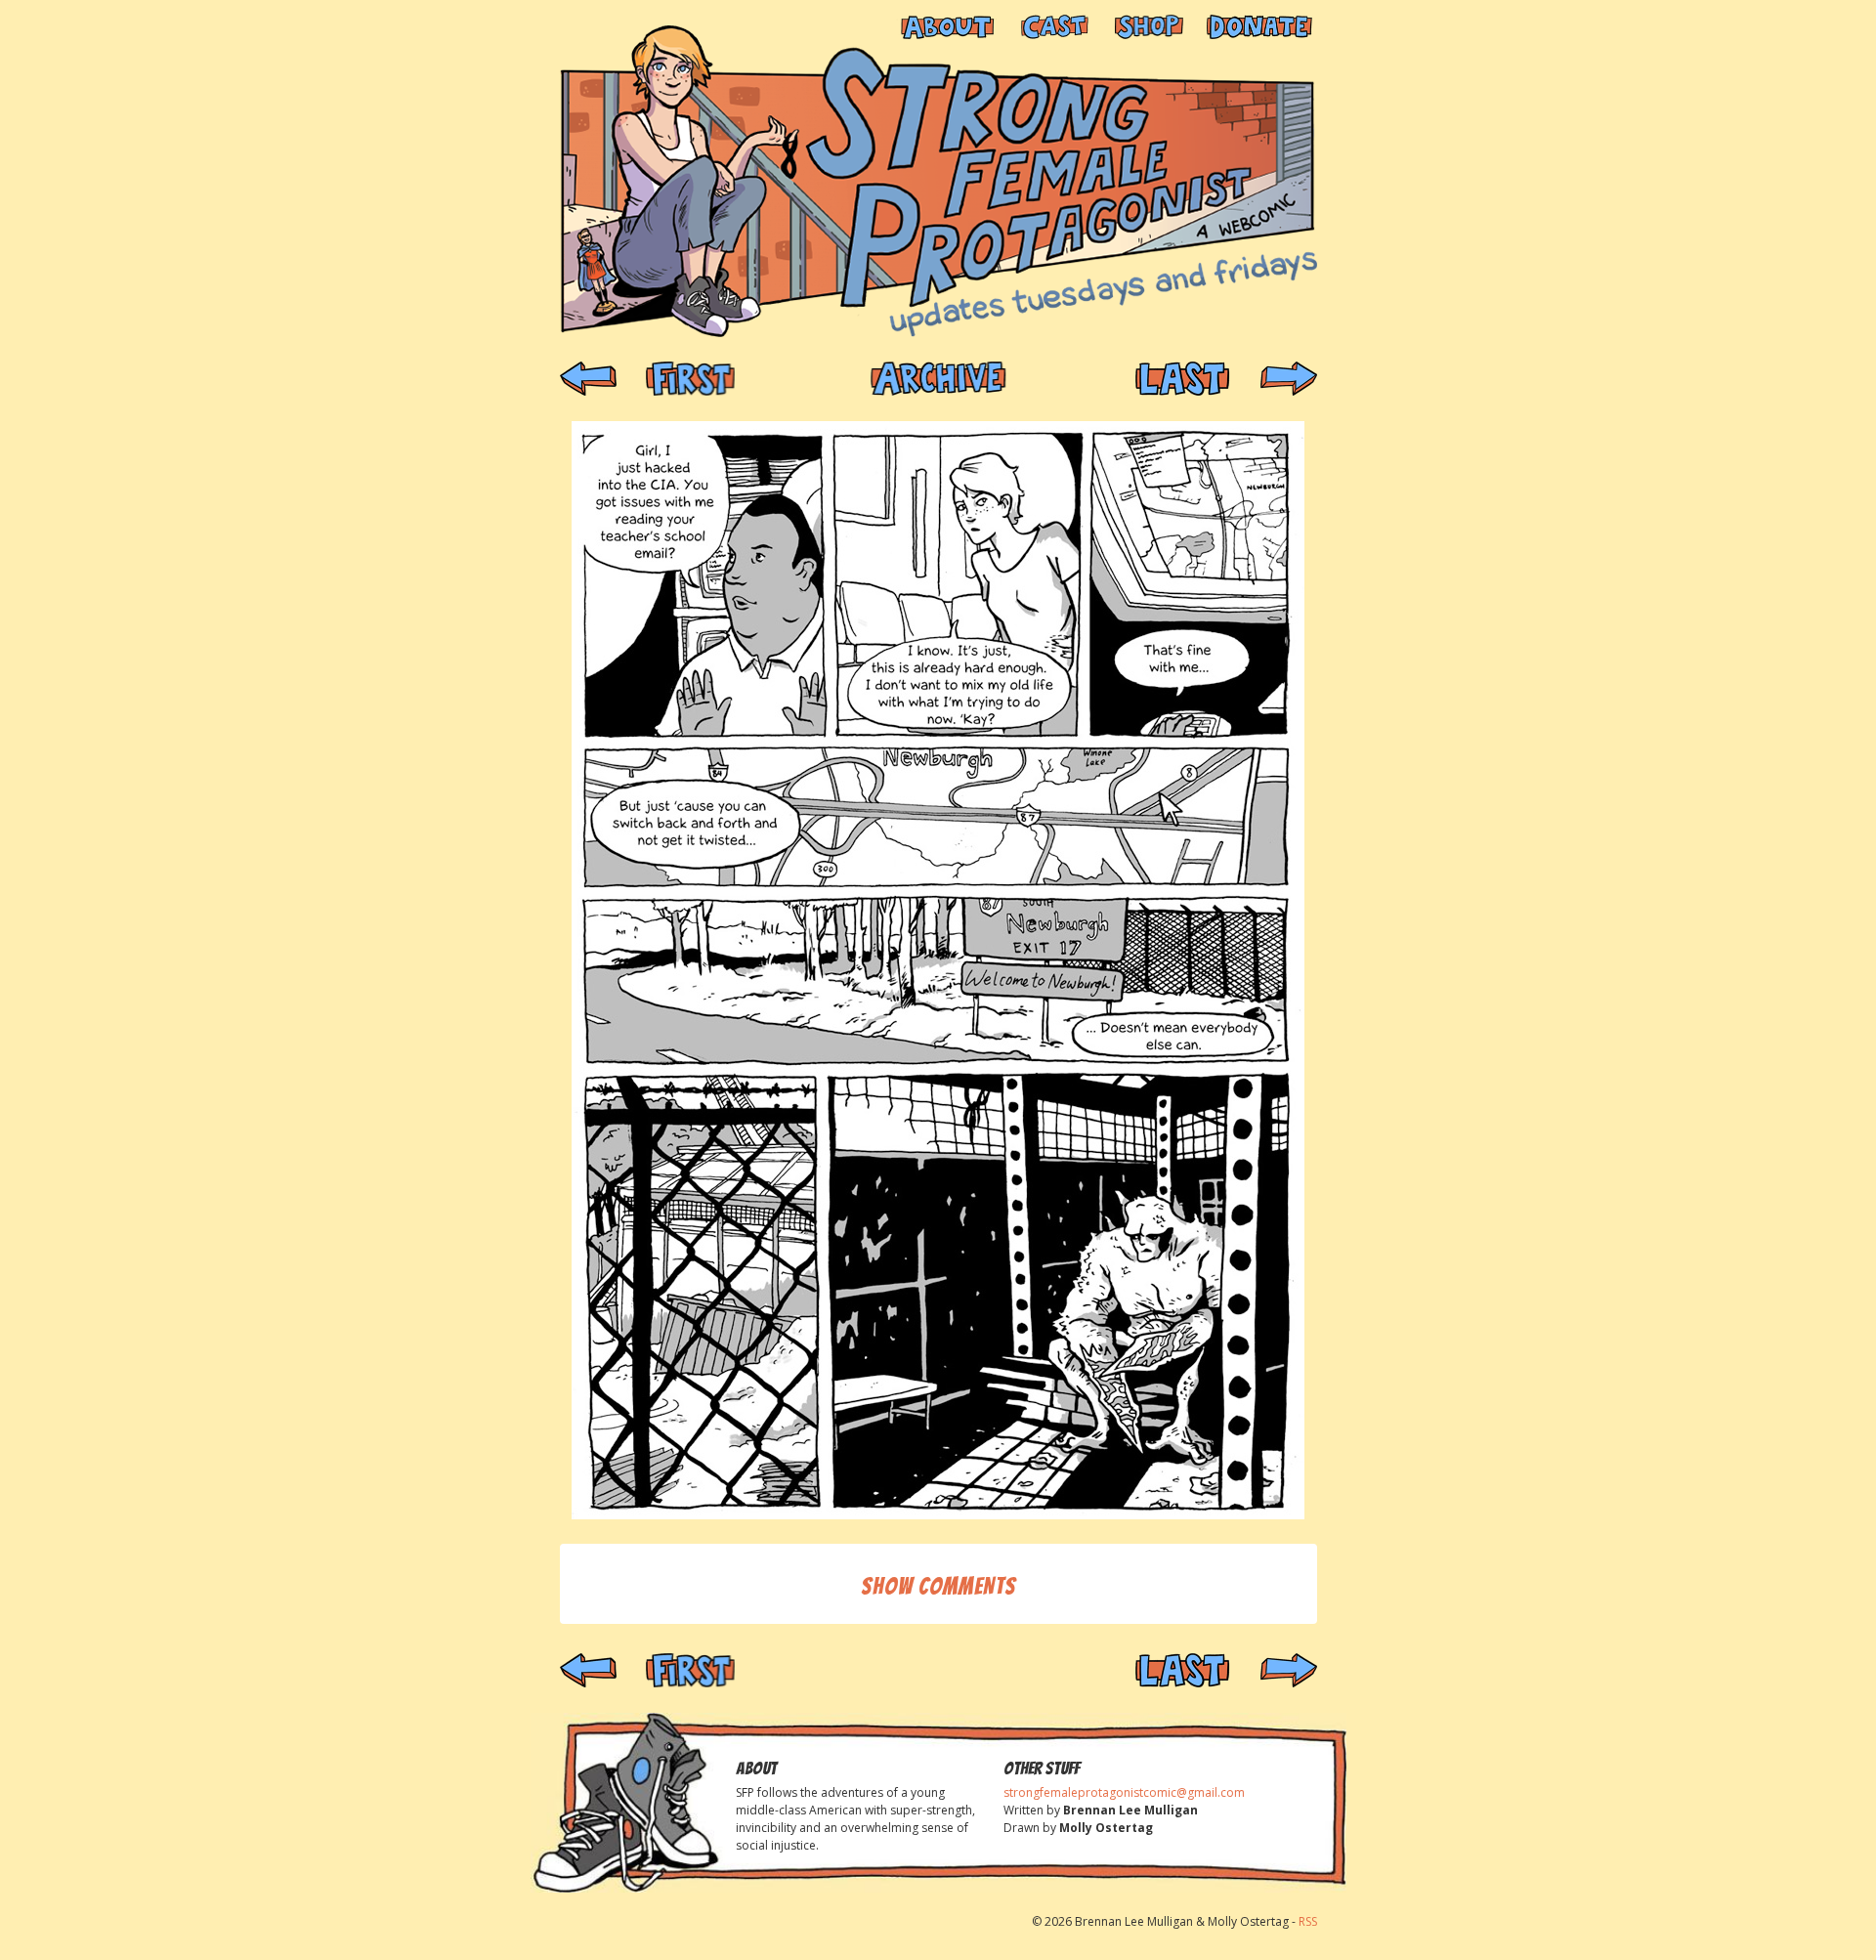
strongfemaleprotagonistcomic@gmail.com (1124, 1792)
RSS (1308, 1921)
